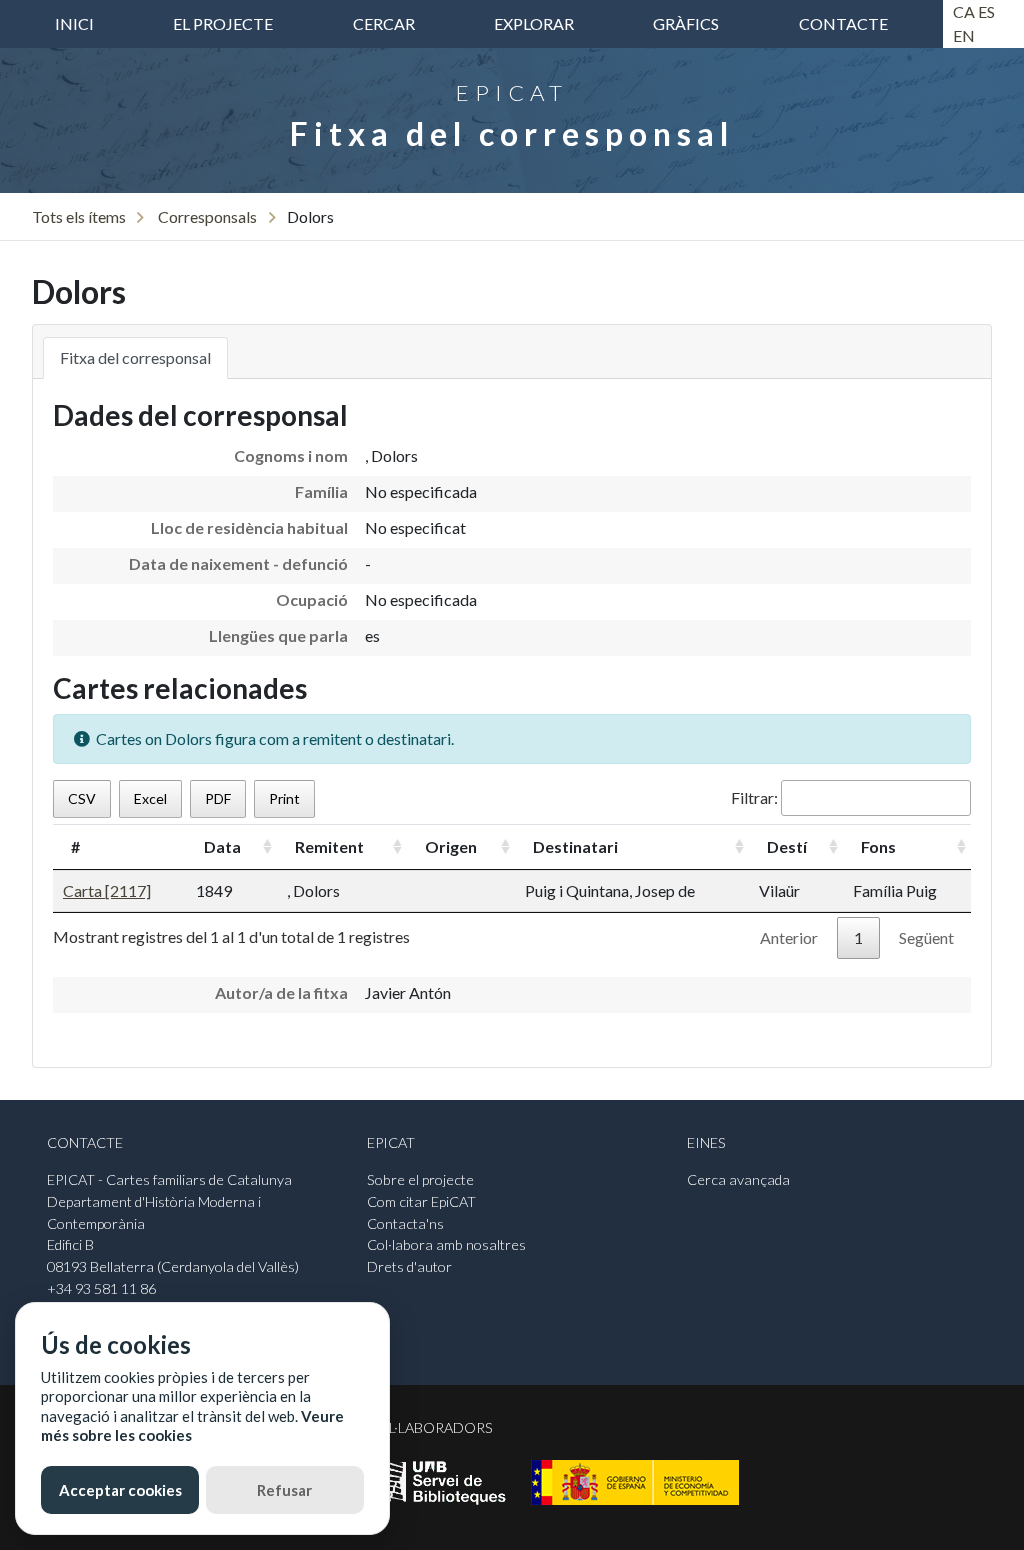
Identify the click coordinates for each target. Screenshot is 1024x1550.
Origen (451, 846)
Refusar (284, 1490)
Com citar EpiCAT (421, 1201)
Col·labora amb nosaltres (446, 1244)
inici (74, 23)
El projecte (223, 23)
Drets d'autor (409, 1266)
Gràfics (686, 23)
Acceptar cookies (120, 1490)
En (964, 35)
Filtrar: (754, 797)
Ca (964, 11)
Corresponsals (207, 216)
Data (222, 846)
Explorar (534, 23)
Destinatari (575, 846)
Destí (787, 846)
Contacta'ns (405, 1223)
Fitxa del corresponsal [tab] (135, 357)
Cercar (384, 23)
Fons (878, 846)
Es (986, 11)
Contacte (843, 23)
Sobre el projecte (420, 1179)
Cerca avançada (738, 1179)
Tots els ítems (79, 216)
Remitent (329, 846)
